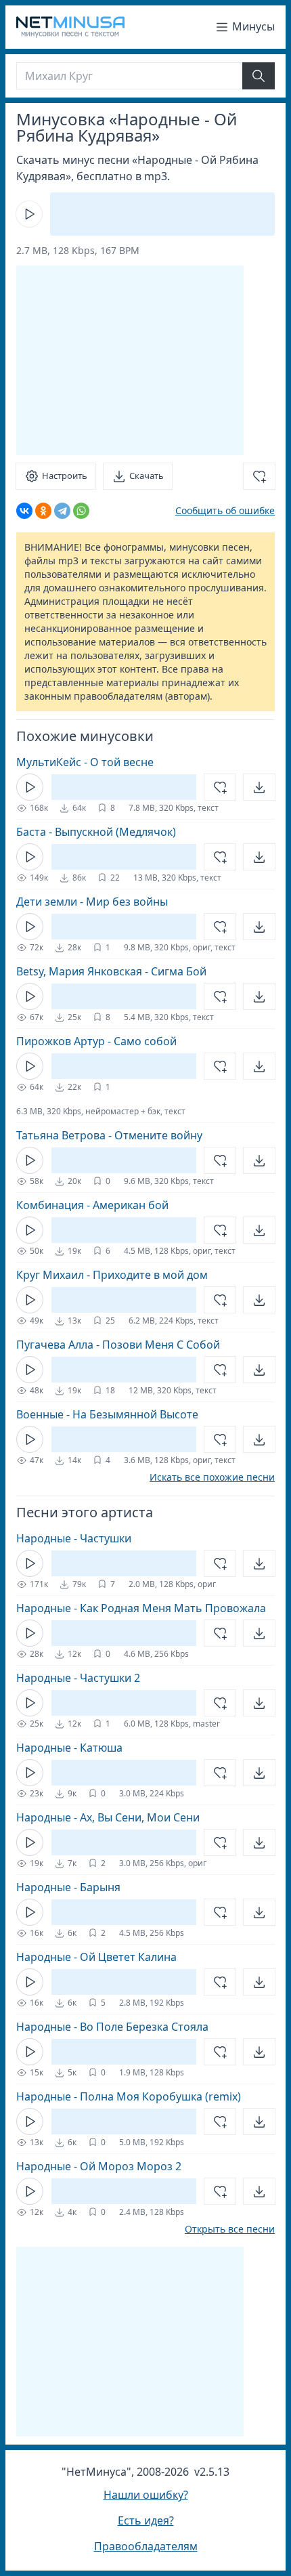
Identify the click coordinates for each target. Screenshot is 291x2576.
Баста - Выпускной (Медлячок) (96, 832)
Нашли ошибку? (146, 2495)
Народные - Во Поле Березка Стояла (112, 2027)
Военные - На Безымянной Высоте (107, 1414)
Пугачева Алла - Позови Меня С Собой (118, 1345)
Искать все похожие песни (212, 1477)
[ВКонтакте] (24, 511)
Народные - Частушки (74, 1538)
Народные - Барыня (68, 1887)
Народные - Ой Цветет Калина (96, 1957)
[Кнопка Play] (29, 214)
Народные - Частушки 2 (78, 1678)
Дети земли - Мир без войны (92, 902)
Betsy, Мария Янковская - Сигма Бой (111, 971)
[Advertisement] (130, 360)
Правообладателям (146, 2546)
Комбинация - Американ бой (92, 1205)
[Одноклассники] (43, 511)
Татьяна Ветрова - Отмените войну (109, 1135)
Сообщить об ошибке (225, 510)
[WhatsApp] (81, 511)
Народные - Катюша (69, 1748)
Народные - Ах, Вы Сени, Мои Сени (108, 1817)
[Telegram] (62, 511)
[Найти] (259, 76)
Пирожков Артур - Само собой (96, 1041)
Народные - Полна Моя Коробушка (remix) (129, 2096)
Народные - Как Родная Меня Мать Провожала (141, 1608)
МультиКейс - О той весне (85, 762)
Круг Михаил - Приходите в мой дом (112, 1275)
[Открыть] (259, 787)
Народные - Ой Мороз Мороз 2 (99, 2166)
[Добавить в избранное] (259, 476)
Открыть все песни (230, 2229)
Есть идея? (146, 2520)
